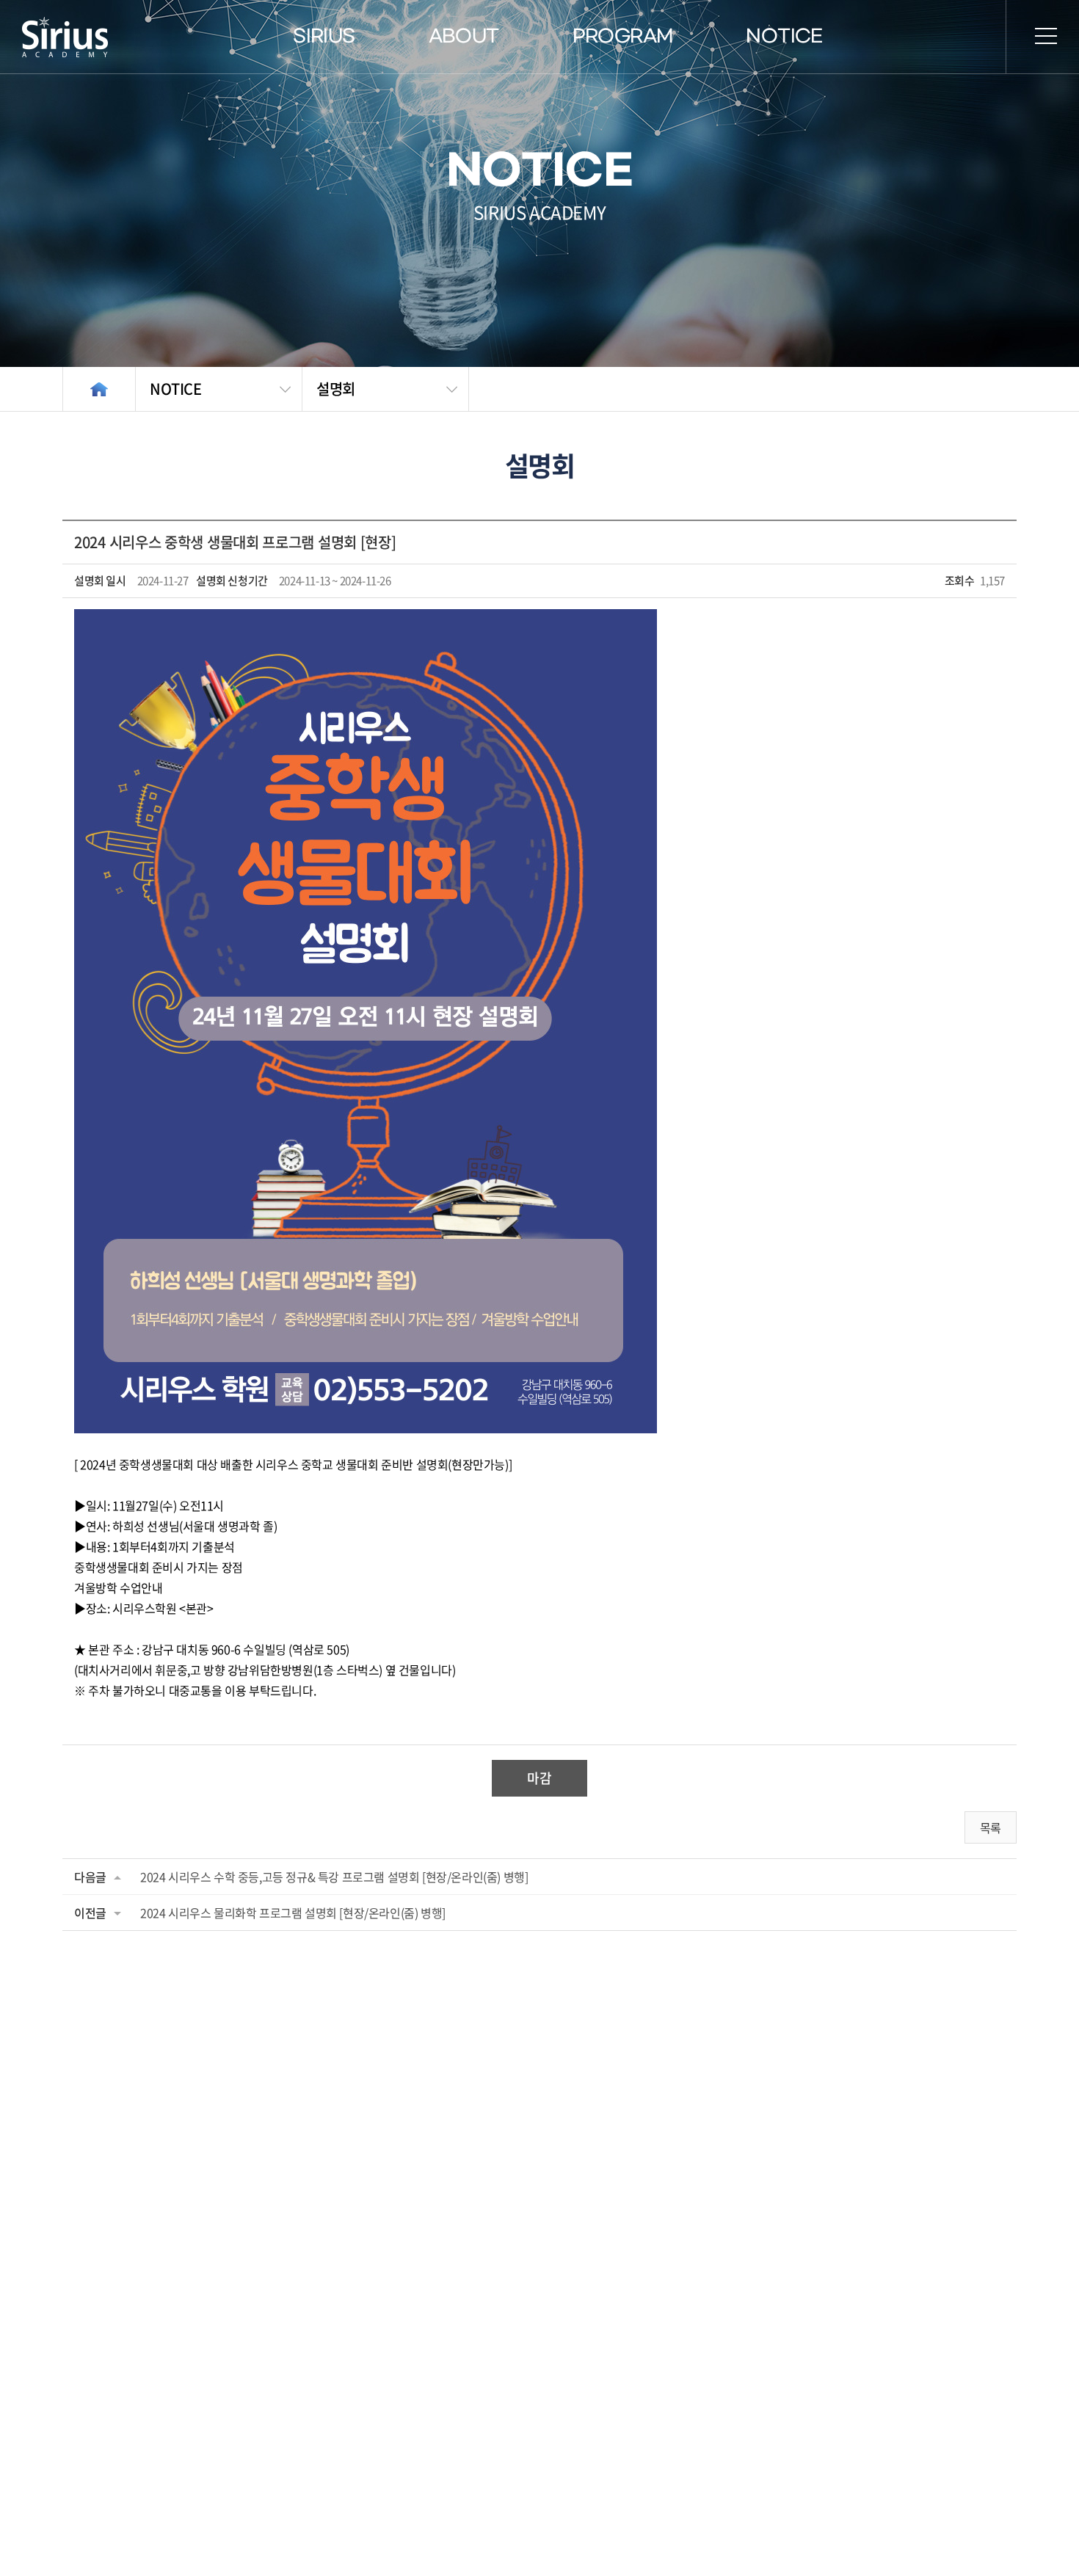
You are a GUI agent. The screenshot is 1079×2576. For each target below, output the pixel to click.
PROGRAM (623, 37)
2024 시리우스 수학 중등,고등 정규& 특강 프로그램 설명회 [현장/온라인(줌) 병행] (334, 1877)
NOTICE (784, 37)
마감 (539, 1778)
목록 (991, 1827)
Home (99, 389)
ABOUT (464, 37)
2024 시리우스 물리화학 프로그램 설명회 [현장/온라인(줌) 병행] (293, 1913)
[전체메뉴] (1046, 37)
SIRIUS (324, 37)
